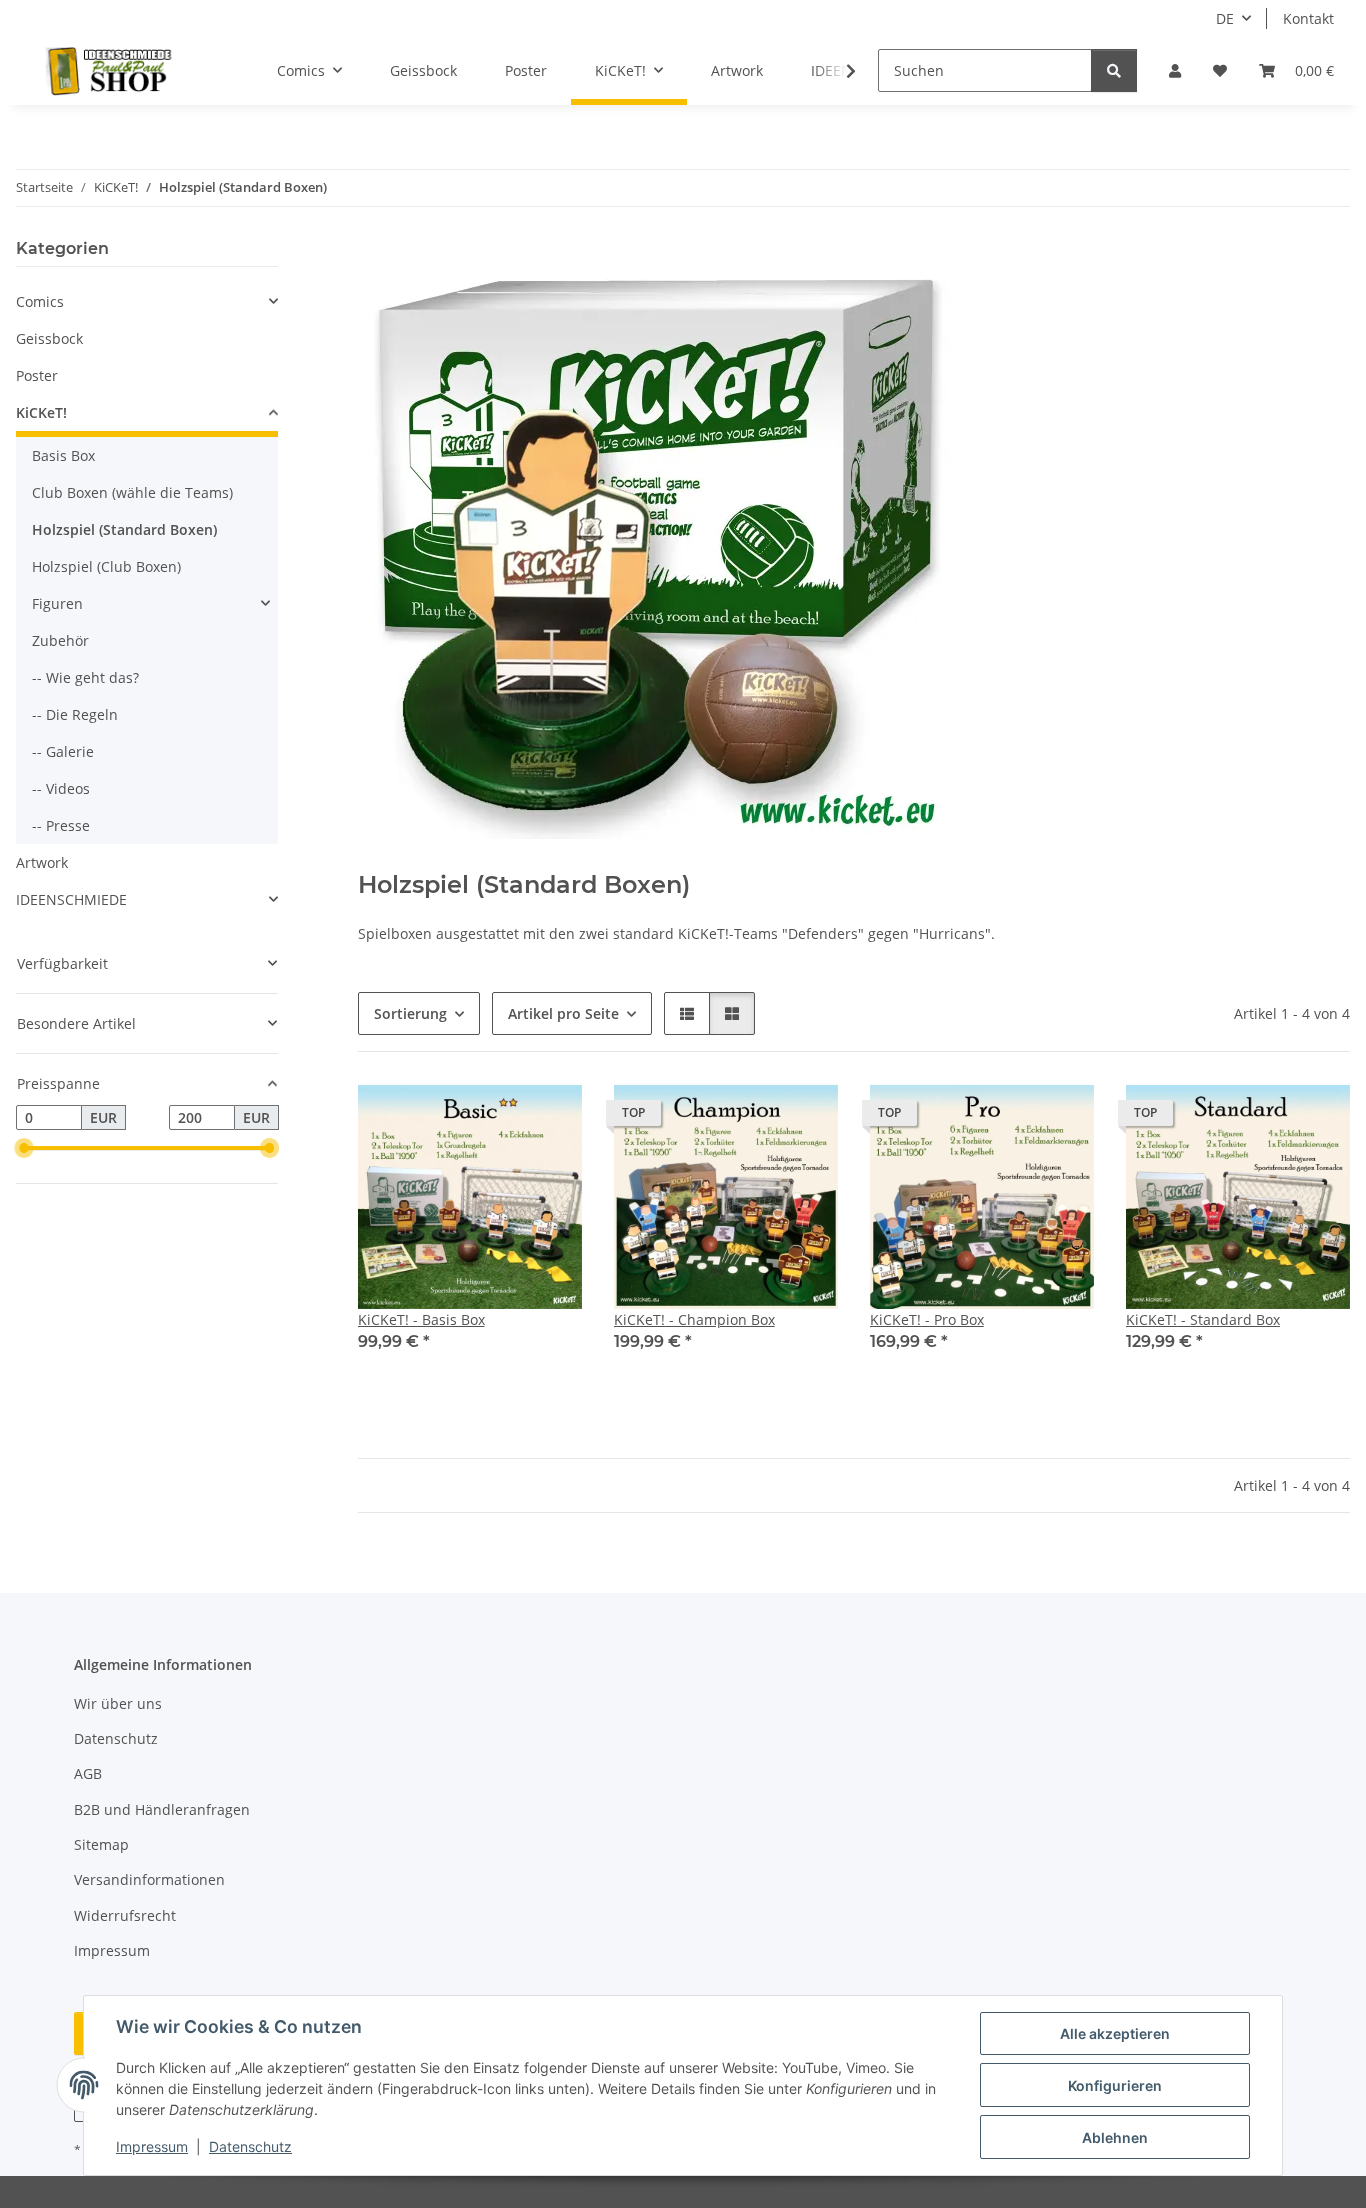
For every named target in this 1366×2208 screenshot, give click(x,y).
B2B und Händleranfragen (162, 1809)
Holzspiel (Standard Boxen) (124, 529)
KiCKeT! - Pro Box (927, 1319)
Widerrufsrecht (125, 1915)
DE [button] (1225, 18)
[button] (1175, 70)
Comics (40, 301)
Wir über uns (118, 1703)
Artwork (42, 862)
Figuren (57, 603)
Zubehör (60, 640)
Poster (37, 375)
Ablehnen (1115, 2137)
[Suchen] (1114, 70)
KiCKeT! (41, 412)
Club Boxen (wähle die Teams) (132, 492)
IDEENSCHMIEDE (71, 899)
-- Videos (61, 788)
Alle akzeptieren (1115, 2033)
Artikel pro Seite (563, 1013)
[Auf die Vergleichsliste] (496, 1118)
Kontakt (1308, 18)
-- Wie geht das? (85, 677)
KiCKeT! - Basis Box (421, 1319)
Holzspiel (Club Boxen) (106, 566)
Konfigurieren (1115, 2085)
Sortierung (410, 1013)
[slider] (24, 1149)
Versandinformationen (149, 1879)
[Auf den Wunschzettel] (548, 1118)
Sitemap (101, 1844)
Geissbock (49, 338)
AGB (88, 1773)
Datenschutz (250, 2146)
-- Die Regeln (75, 714)
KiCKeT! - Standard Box (1203, 1319)
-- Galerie (63, 751)
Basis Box (63, 455)
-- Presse (61, 825)
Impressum (152, 2146)
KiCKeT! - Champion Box (694, 1319)
